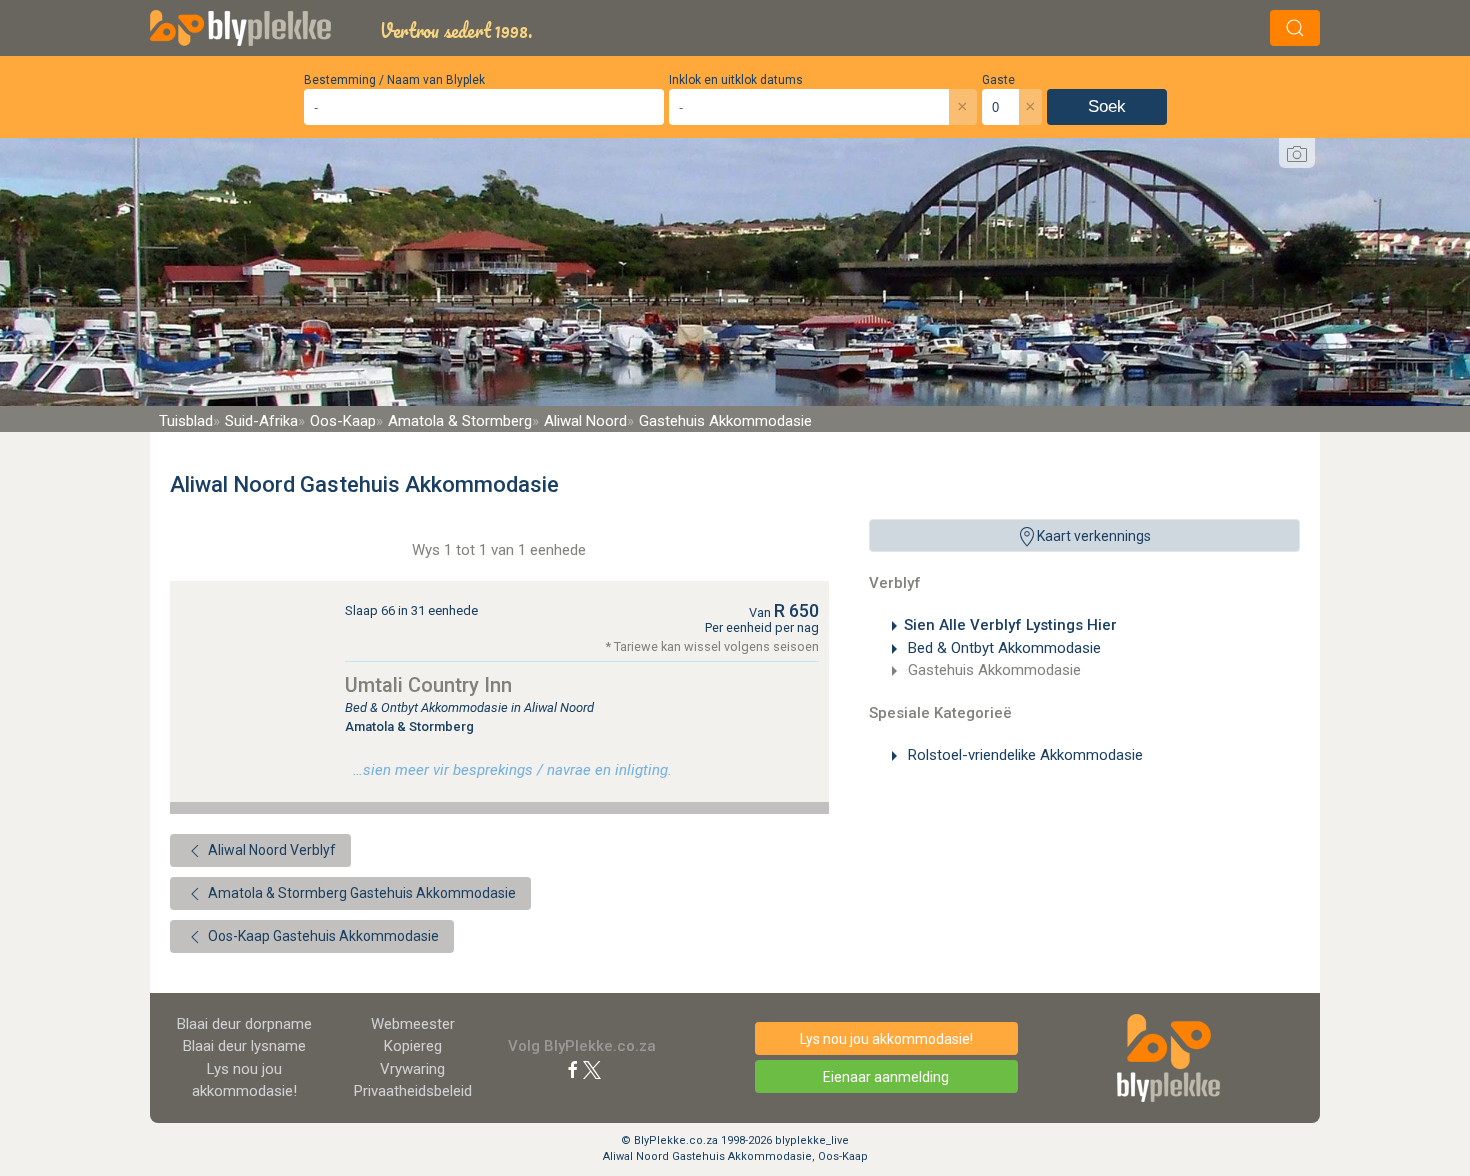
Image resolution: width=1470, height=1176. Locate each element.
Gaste (998, 80)
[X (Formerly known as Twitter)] (592, 1069)
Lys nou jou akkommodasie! (886, 1039)
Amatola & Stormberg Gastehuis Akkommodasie (360, 893)
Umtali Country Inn (428, 685)
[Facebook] (573, 1069)
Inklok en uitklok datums (736, 80)
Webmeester (413, 1024)
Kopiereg (413, 1046)
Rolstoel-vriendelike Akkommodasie (1023, 755)
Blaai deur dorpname (244, 1024)
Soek (1107, 106)
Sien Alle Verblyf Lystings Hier (1010, 625)
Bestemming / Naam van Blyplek (394, 80)
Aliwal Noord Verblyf (270, 850)
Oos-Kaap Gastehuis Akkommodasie (322, 936)
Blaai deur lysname (244, 1046)
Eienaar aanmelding (886, 1077)
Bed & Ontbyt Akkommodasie (1002, 648)
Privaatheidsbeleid (413, 1091)
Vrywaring (412, 1069)
